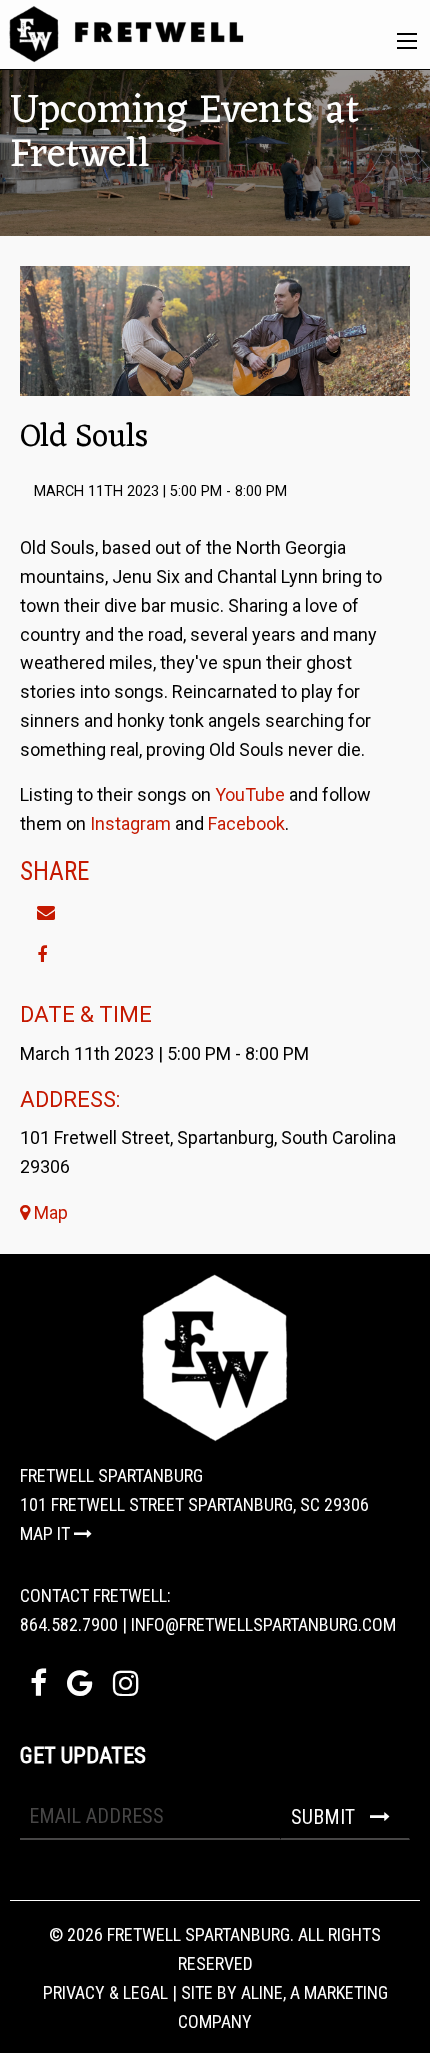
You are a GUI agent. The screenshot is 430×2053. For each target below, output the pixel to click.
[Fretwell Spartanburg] (126, 32)
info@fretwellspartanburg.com (263, 1624)
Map (49, 1212)
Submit (325, 1817)
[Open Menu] (407, 41)
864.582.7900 (69, 1624)
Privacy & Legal (105, 1992)
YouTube (250, 794)
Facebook (246, 823)
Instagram (130, 823)
